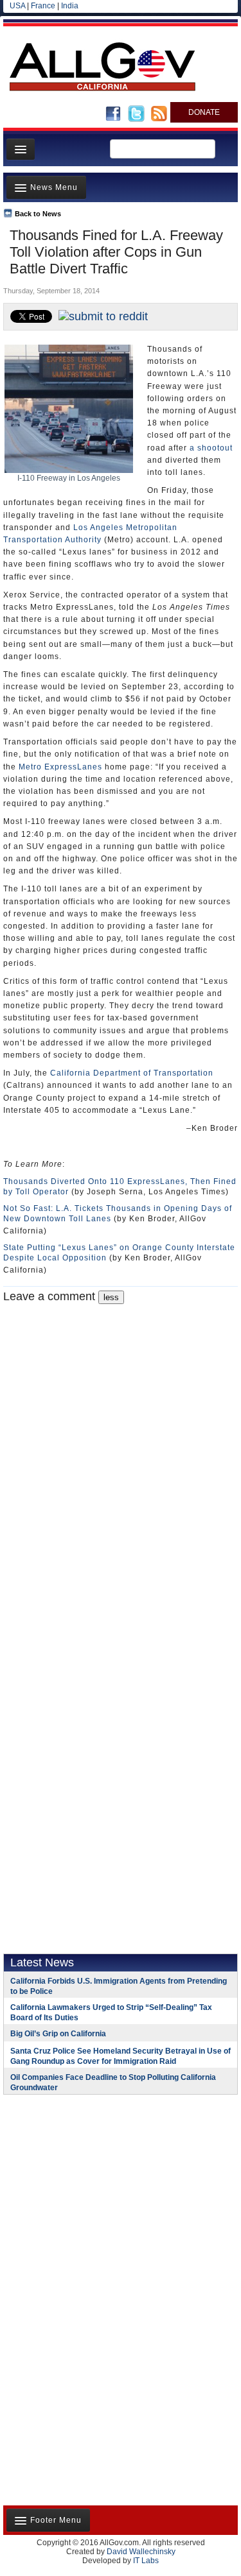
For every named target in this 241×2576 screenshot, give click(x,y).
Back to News (38, 214)
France (43, 6)
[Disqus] (121, 1464)
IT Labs (146, 2561)
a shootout (211, 448)
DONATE (204, 112)
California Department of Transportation (132, 1073)
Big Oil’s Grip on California (58, 2034)
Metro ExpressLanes (60, 767)
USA (17, 6)
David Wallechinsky (141, 2552)
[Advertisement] (84, 2188)
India (70, 6)
